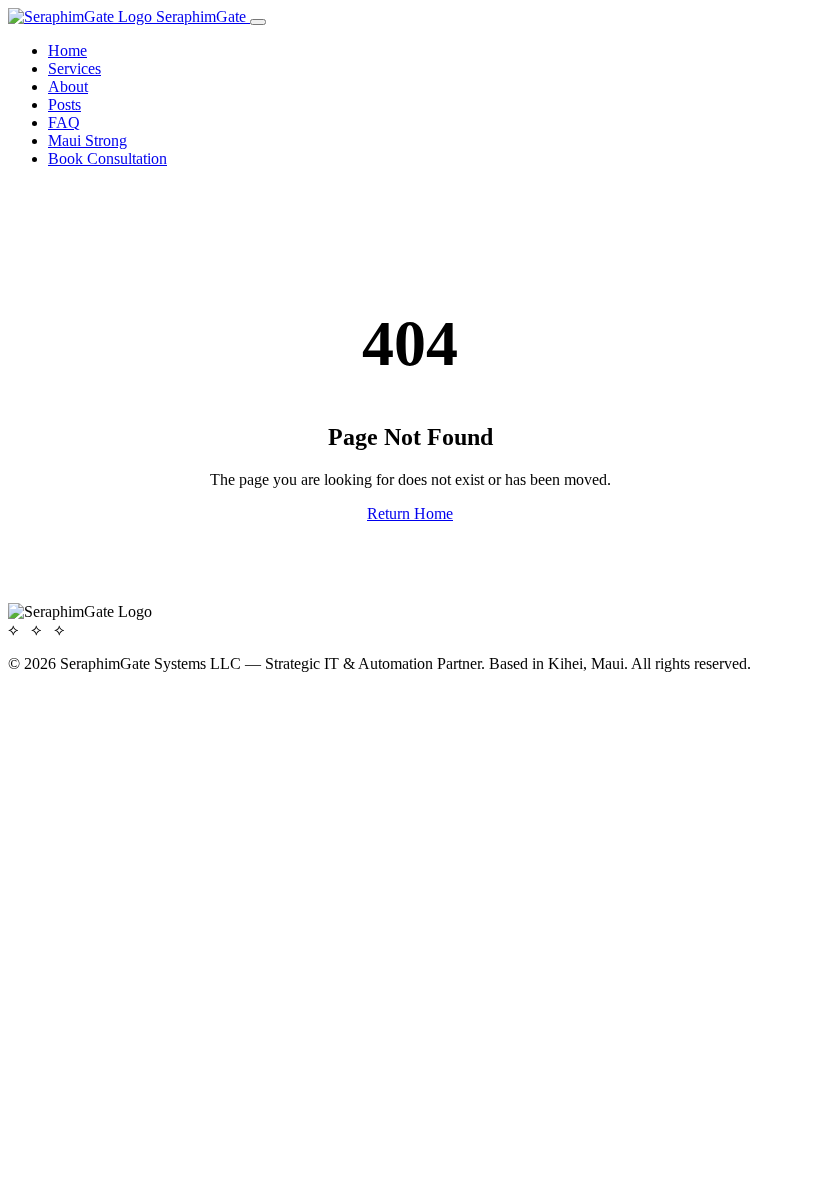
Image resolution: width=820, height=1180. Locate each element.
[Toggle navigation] (258, 22)
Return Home (410, 513)
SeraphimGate (201, 16)
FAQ (64, 122)
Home (67, 50)
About (68, 86)
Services (74, 68)
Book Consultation (107, 158)
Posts (64, 104)
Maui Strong (87, 140)
